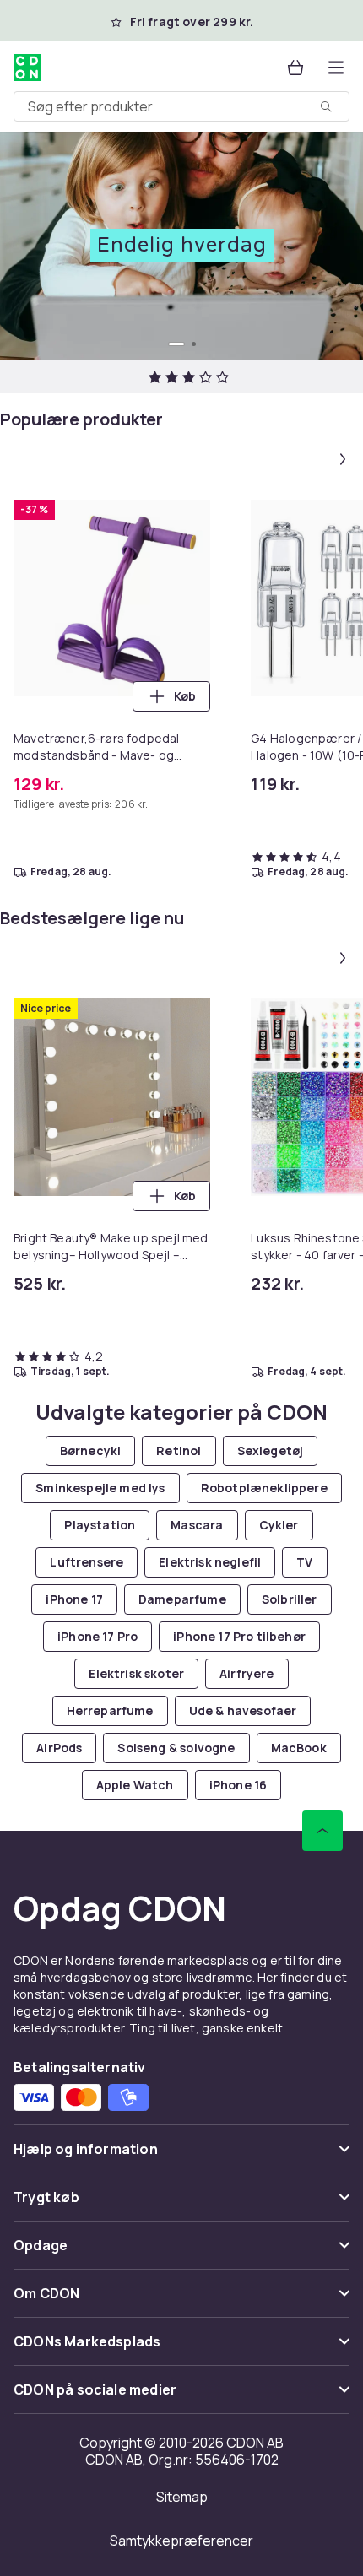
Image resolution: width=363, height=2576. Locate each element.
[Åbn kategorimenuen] (336, 68)
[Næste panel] (343, 459)
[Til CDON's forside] (27, 68)
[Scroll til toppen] (322, 1831)
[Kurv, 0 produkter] (295, 68)
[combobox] (181, 106)
